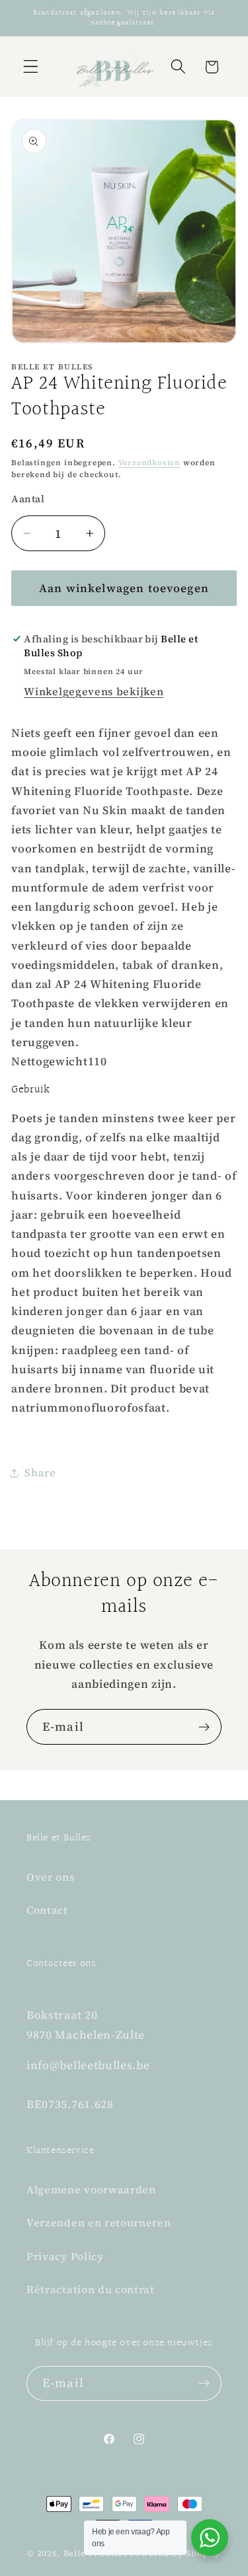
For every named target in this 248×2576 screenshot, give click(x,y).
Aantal (28, 499)
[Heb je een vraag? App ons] (210, 2538)
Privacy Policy (65, 2256)
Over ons (51, 1877)
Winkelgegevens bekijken (94, 691)
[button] (31, 67)
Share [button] (40, 1472)
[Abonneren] (204, 1727)
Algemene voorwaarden (91, 2189)
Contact (47, 1910)
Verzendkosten (149, 463)
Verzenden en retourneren (99, 2222)
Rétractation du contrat (91, 2289)
